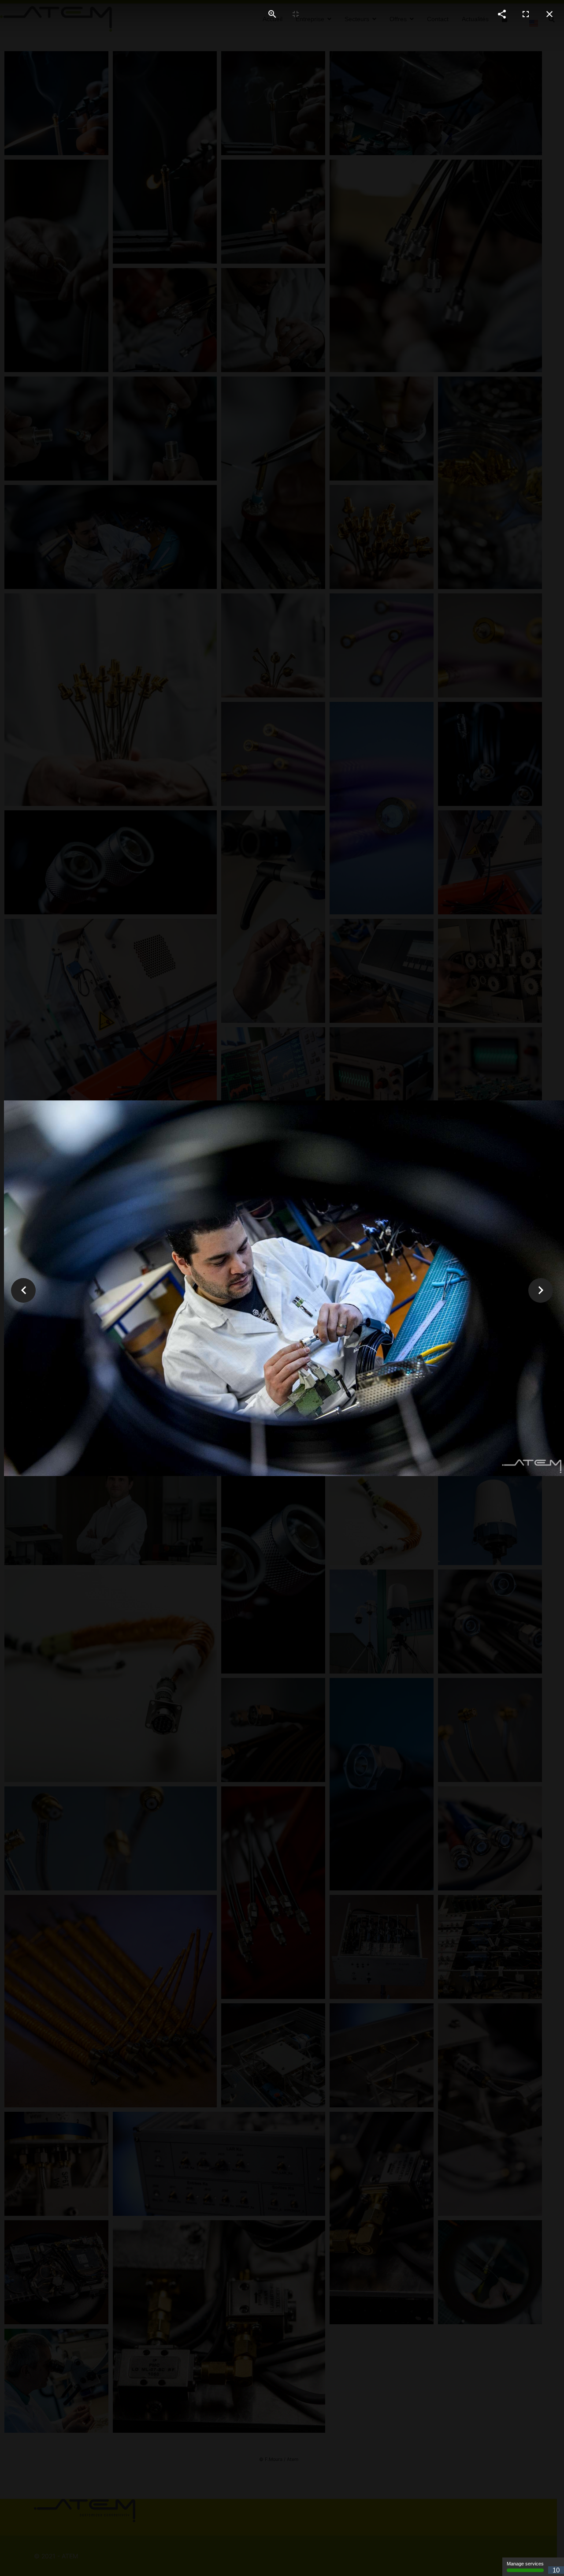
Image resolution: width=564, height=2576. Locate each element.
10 (556, 2570)
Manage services (525, 2564)
